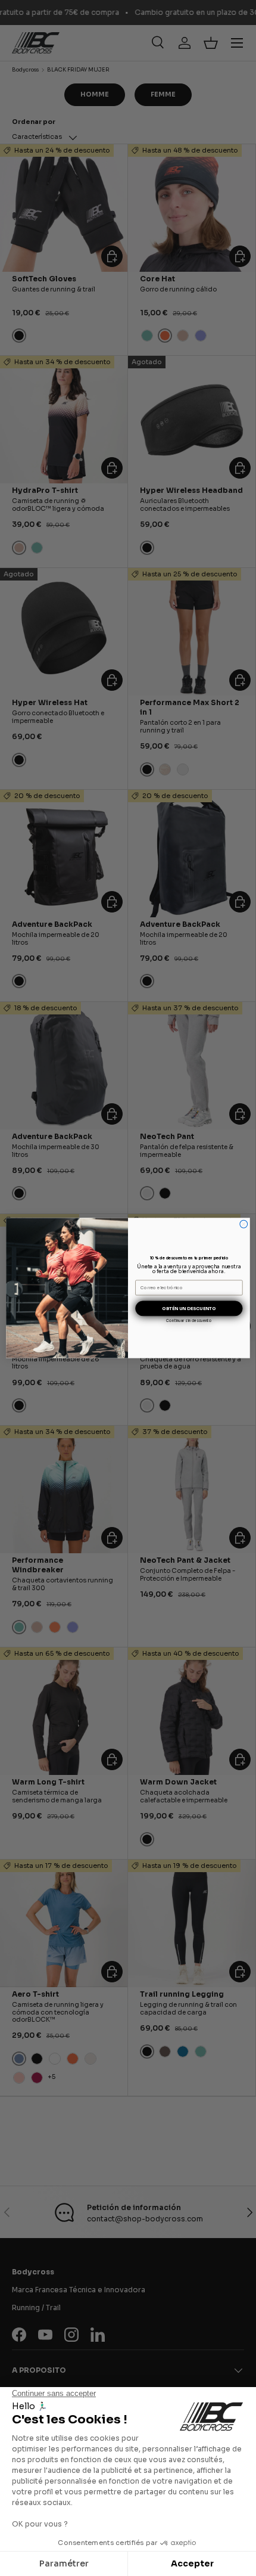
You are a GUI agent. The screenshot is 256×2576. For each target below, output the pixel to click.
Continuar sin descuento (189, 1321)
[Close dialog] (244, 1224)
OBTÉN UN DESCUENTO (189, 1309)
